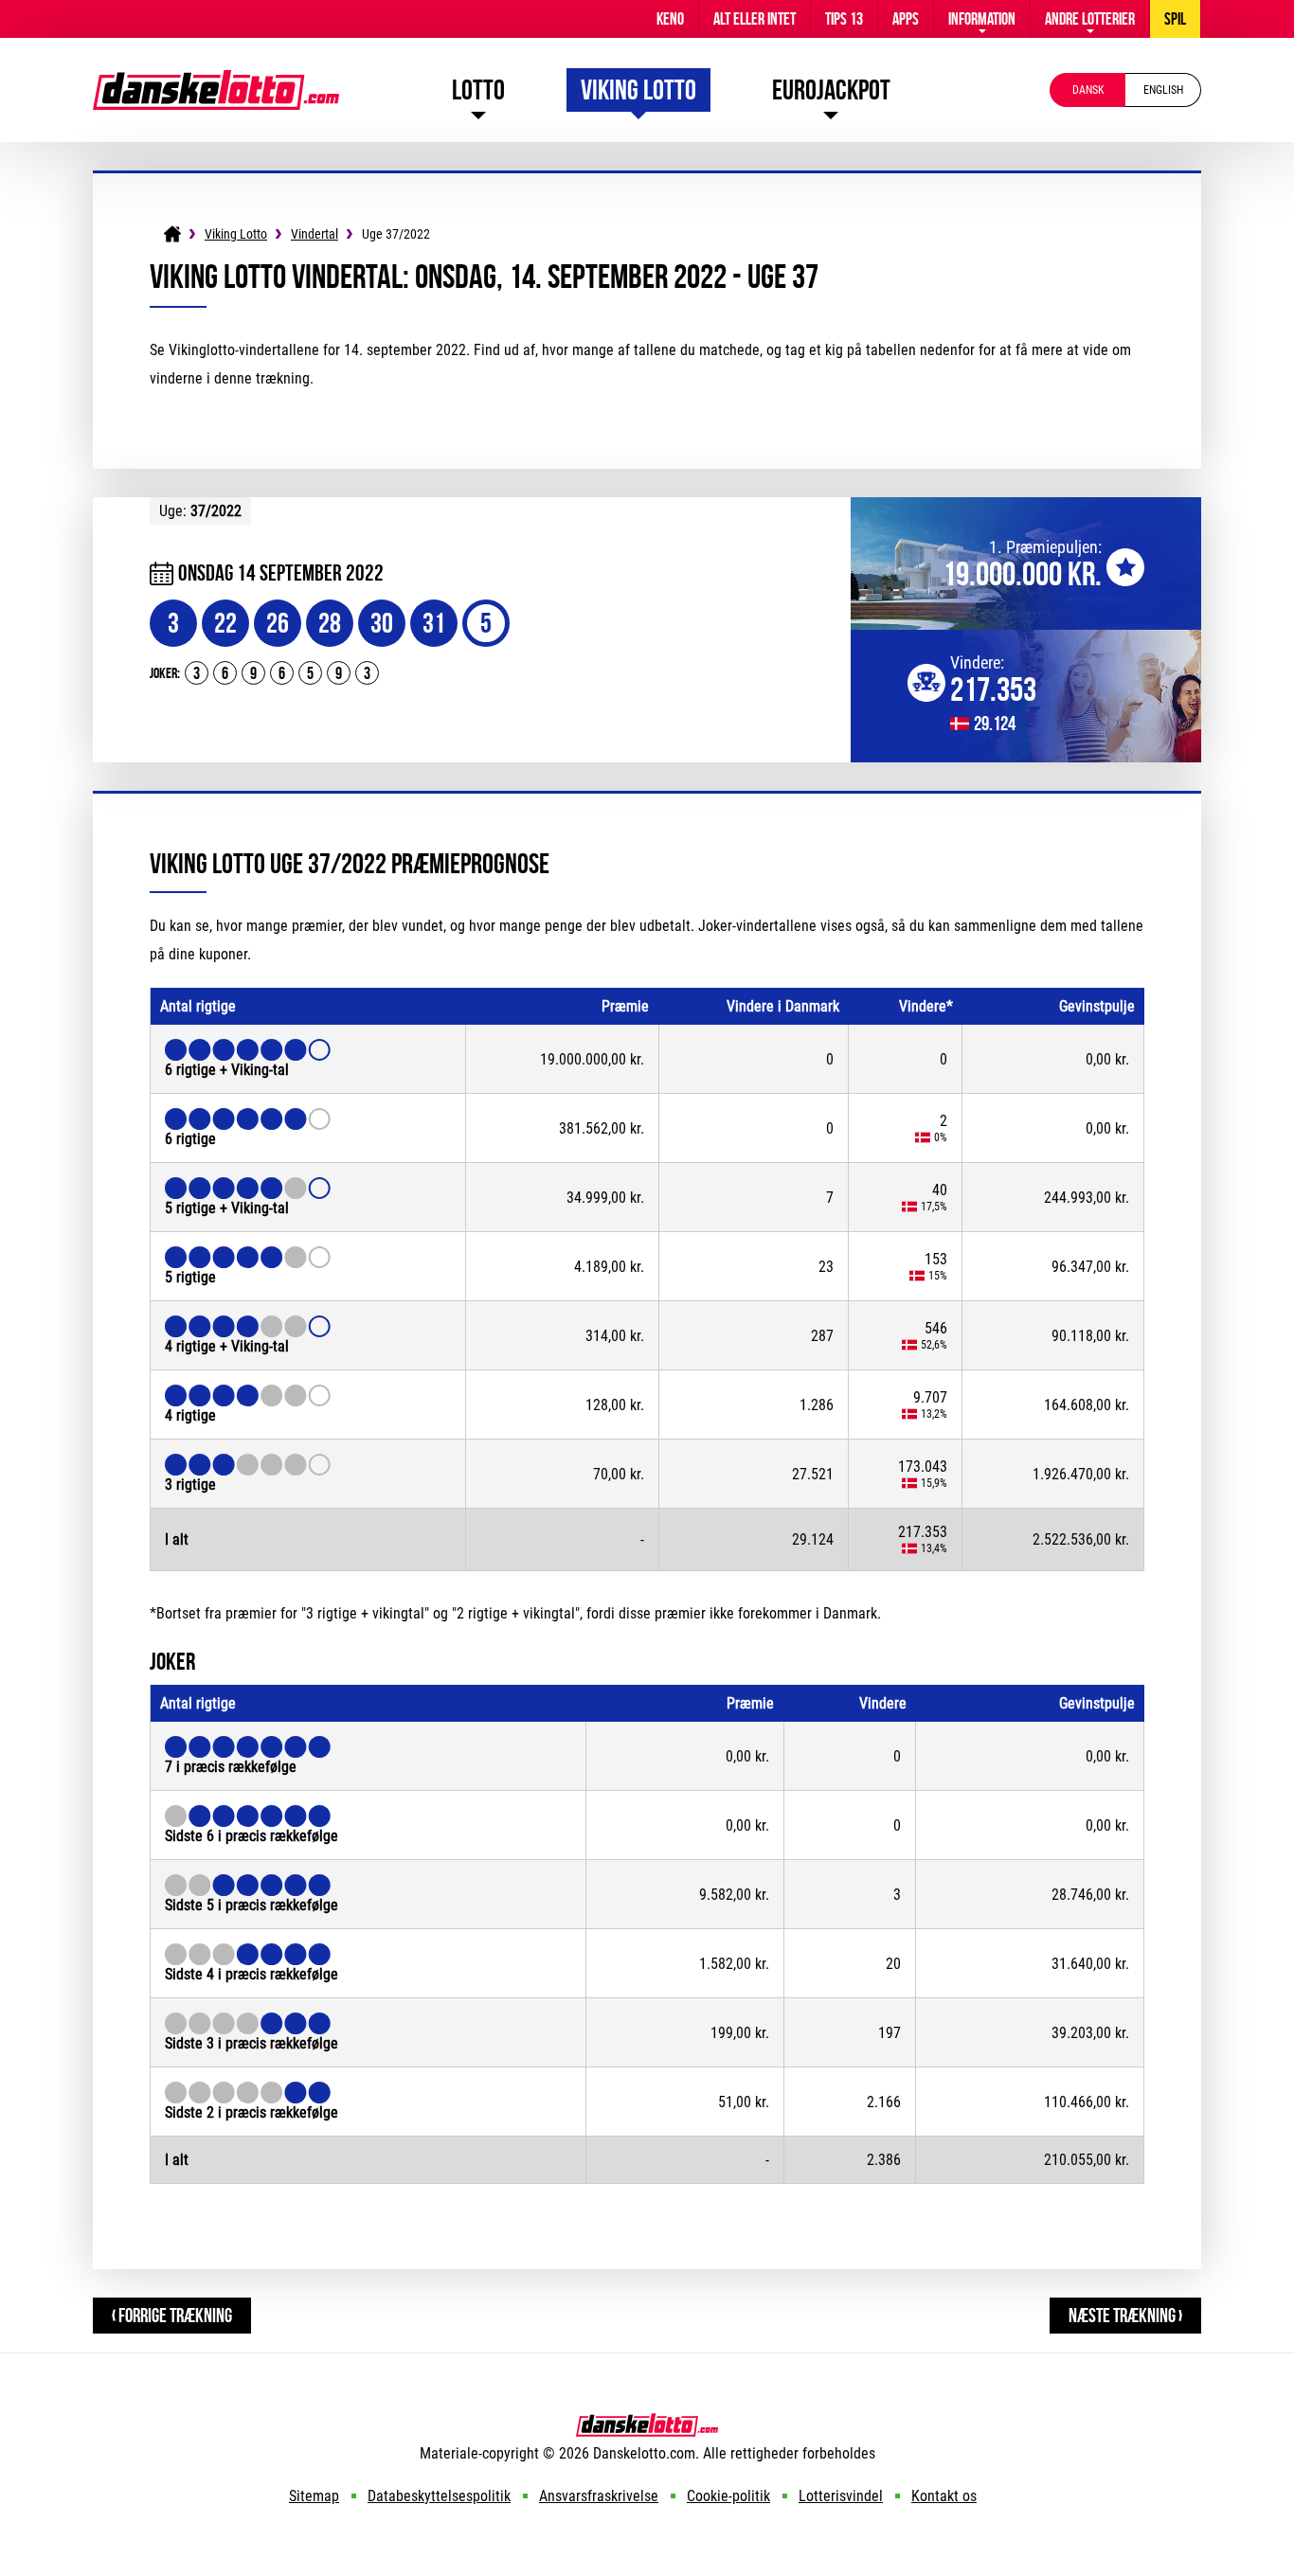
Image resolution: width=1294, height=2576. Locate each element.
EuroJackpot (831, 89)
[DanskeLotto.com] (216, 79)
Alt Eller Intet (755, 19)
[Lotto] (172, 234)
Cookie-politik (728, 2496)
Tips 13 (844, 19)
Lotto (478, 89)
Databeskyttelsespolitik (439, 2496)
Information (982, 19)
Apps (906, 19)
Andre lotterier (1090, 19)
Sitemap (314, 2496)
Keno (670, 19)
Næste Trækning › (1125, 2315)
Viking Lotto (638, 89)
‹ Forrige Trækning (172, 2315)
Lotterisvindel (841, 2496)
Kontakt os (944, 2496)
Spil (1175, 19)
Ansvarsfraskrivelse (599, 2496)
